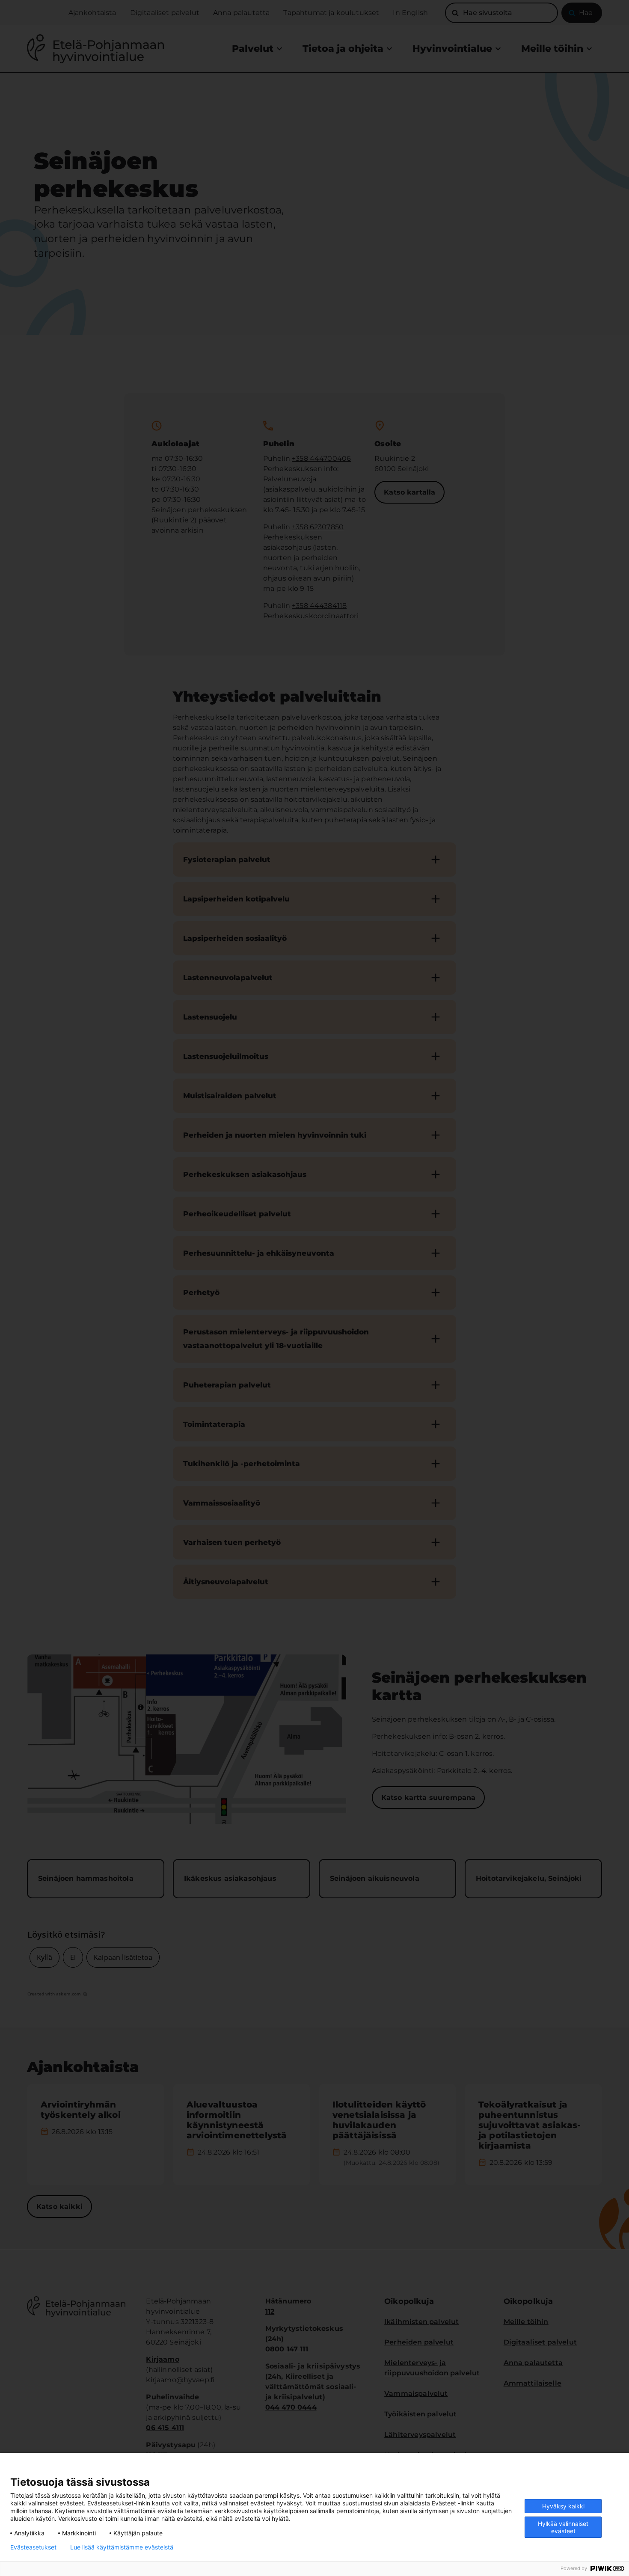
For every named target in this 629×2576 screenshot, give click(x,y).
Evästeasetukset (33, 2547)
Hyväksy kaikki (563, 2506)
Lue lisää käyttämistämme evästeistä (122, 2547)
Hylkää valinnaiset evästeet (563, 2527)
